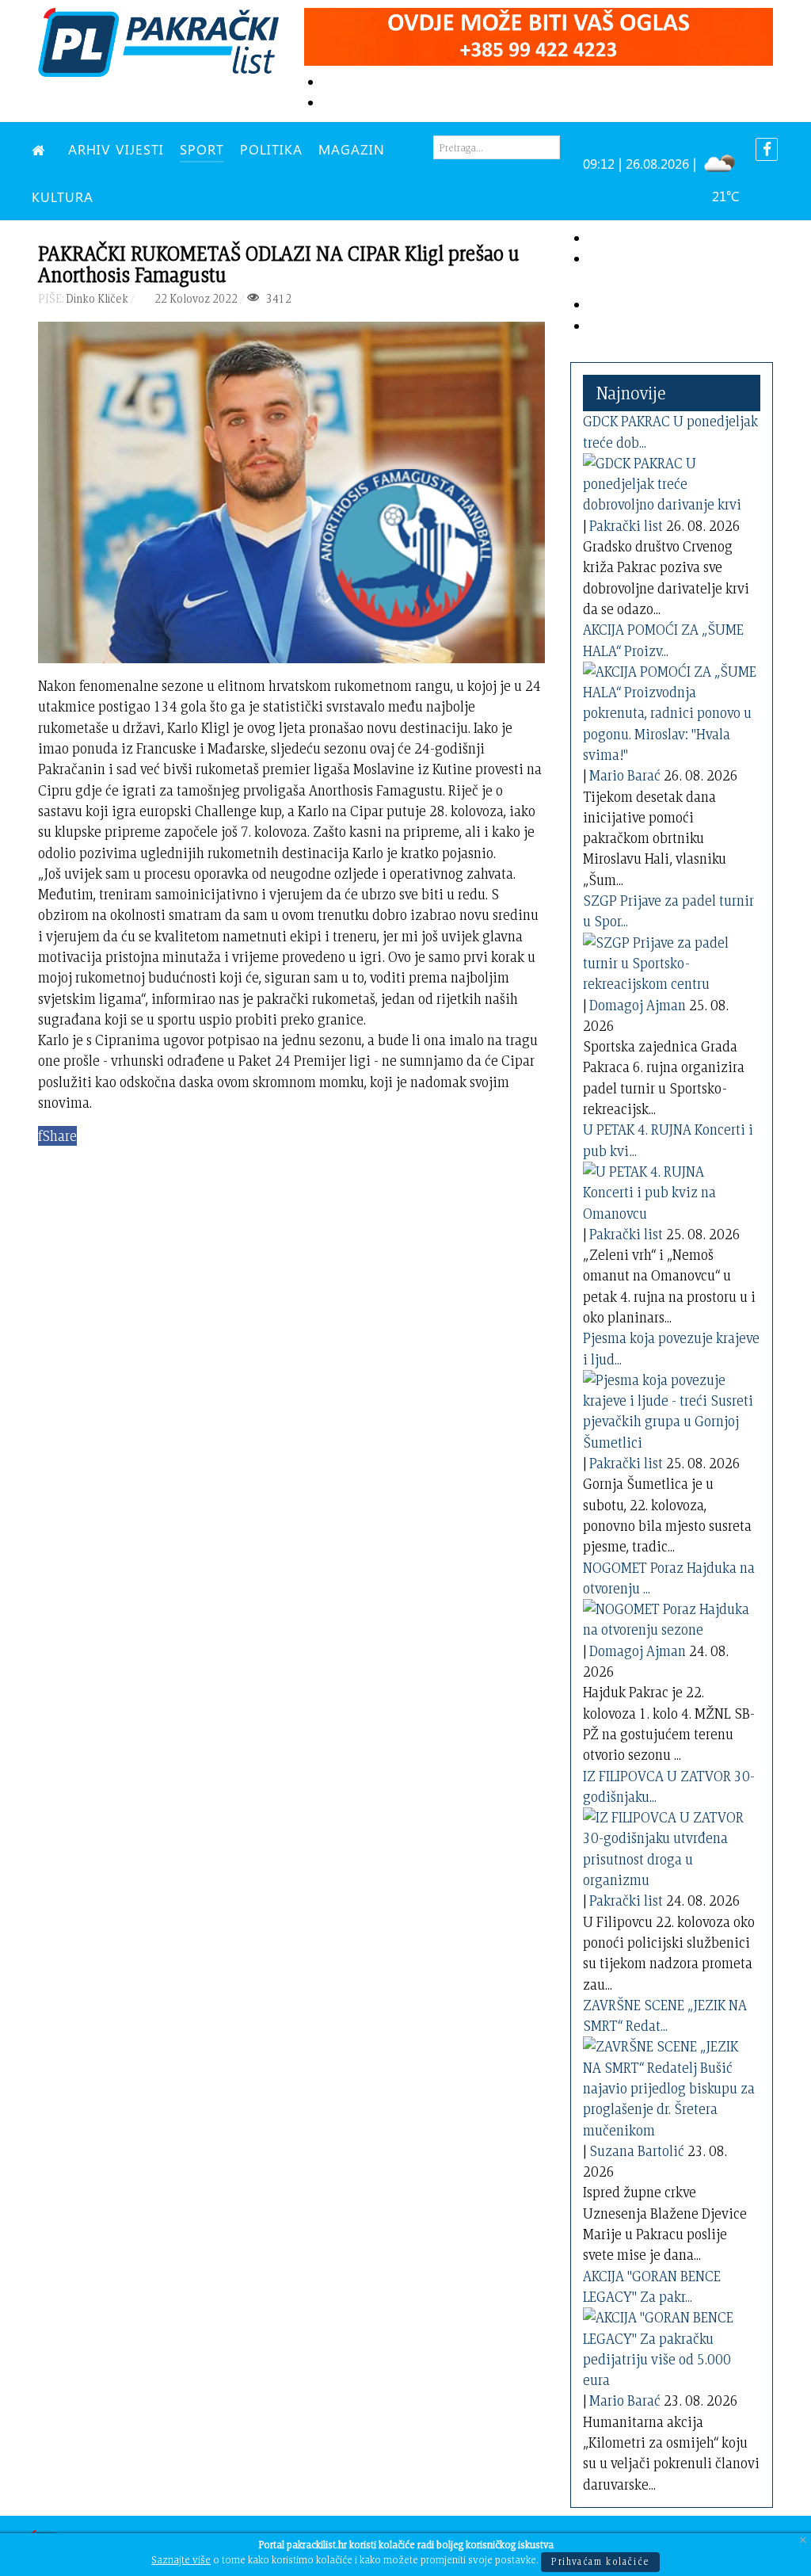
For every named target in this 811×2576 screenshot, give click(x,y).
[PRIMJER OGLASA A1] (539, 34)
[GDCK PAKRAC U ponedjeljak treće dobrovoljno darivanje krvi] (670, 481)
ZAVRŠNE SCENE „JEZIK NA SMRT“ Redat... (665, 2015)
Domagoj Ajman (638, 1005)
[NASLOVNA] (42, 149)
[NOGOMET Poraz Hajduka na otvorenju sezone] (670, 1617)
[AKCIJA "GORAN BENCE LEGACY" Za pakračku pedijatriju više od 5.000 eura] (670, 2346)
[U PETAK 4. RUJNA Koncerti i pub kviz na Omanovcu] (670, 1190)
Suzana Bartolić (637, 2151)
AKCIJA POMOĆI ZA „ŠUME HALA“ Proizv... (663, 640)
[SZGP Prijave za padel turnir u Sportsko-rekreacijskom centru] (670, 960)
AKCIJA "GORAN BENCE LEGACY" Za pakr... (652, 2286)
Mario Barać (625, 775)
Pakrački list (626, 526)
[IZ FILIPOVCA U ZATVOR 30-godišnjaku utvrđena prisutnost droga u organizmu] (670, 1846)
